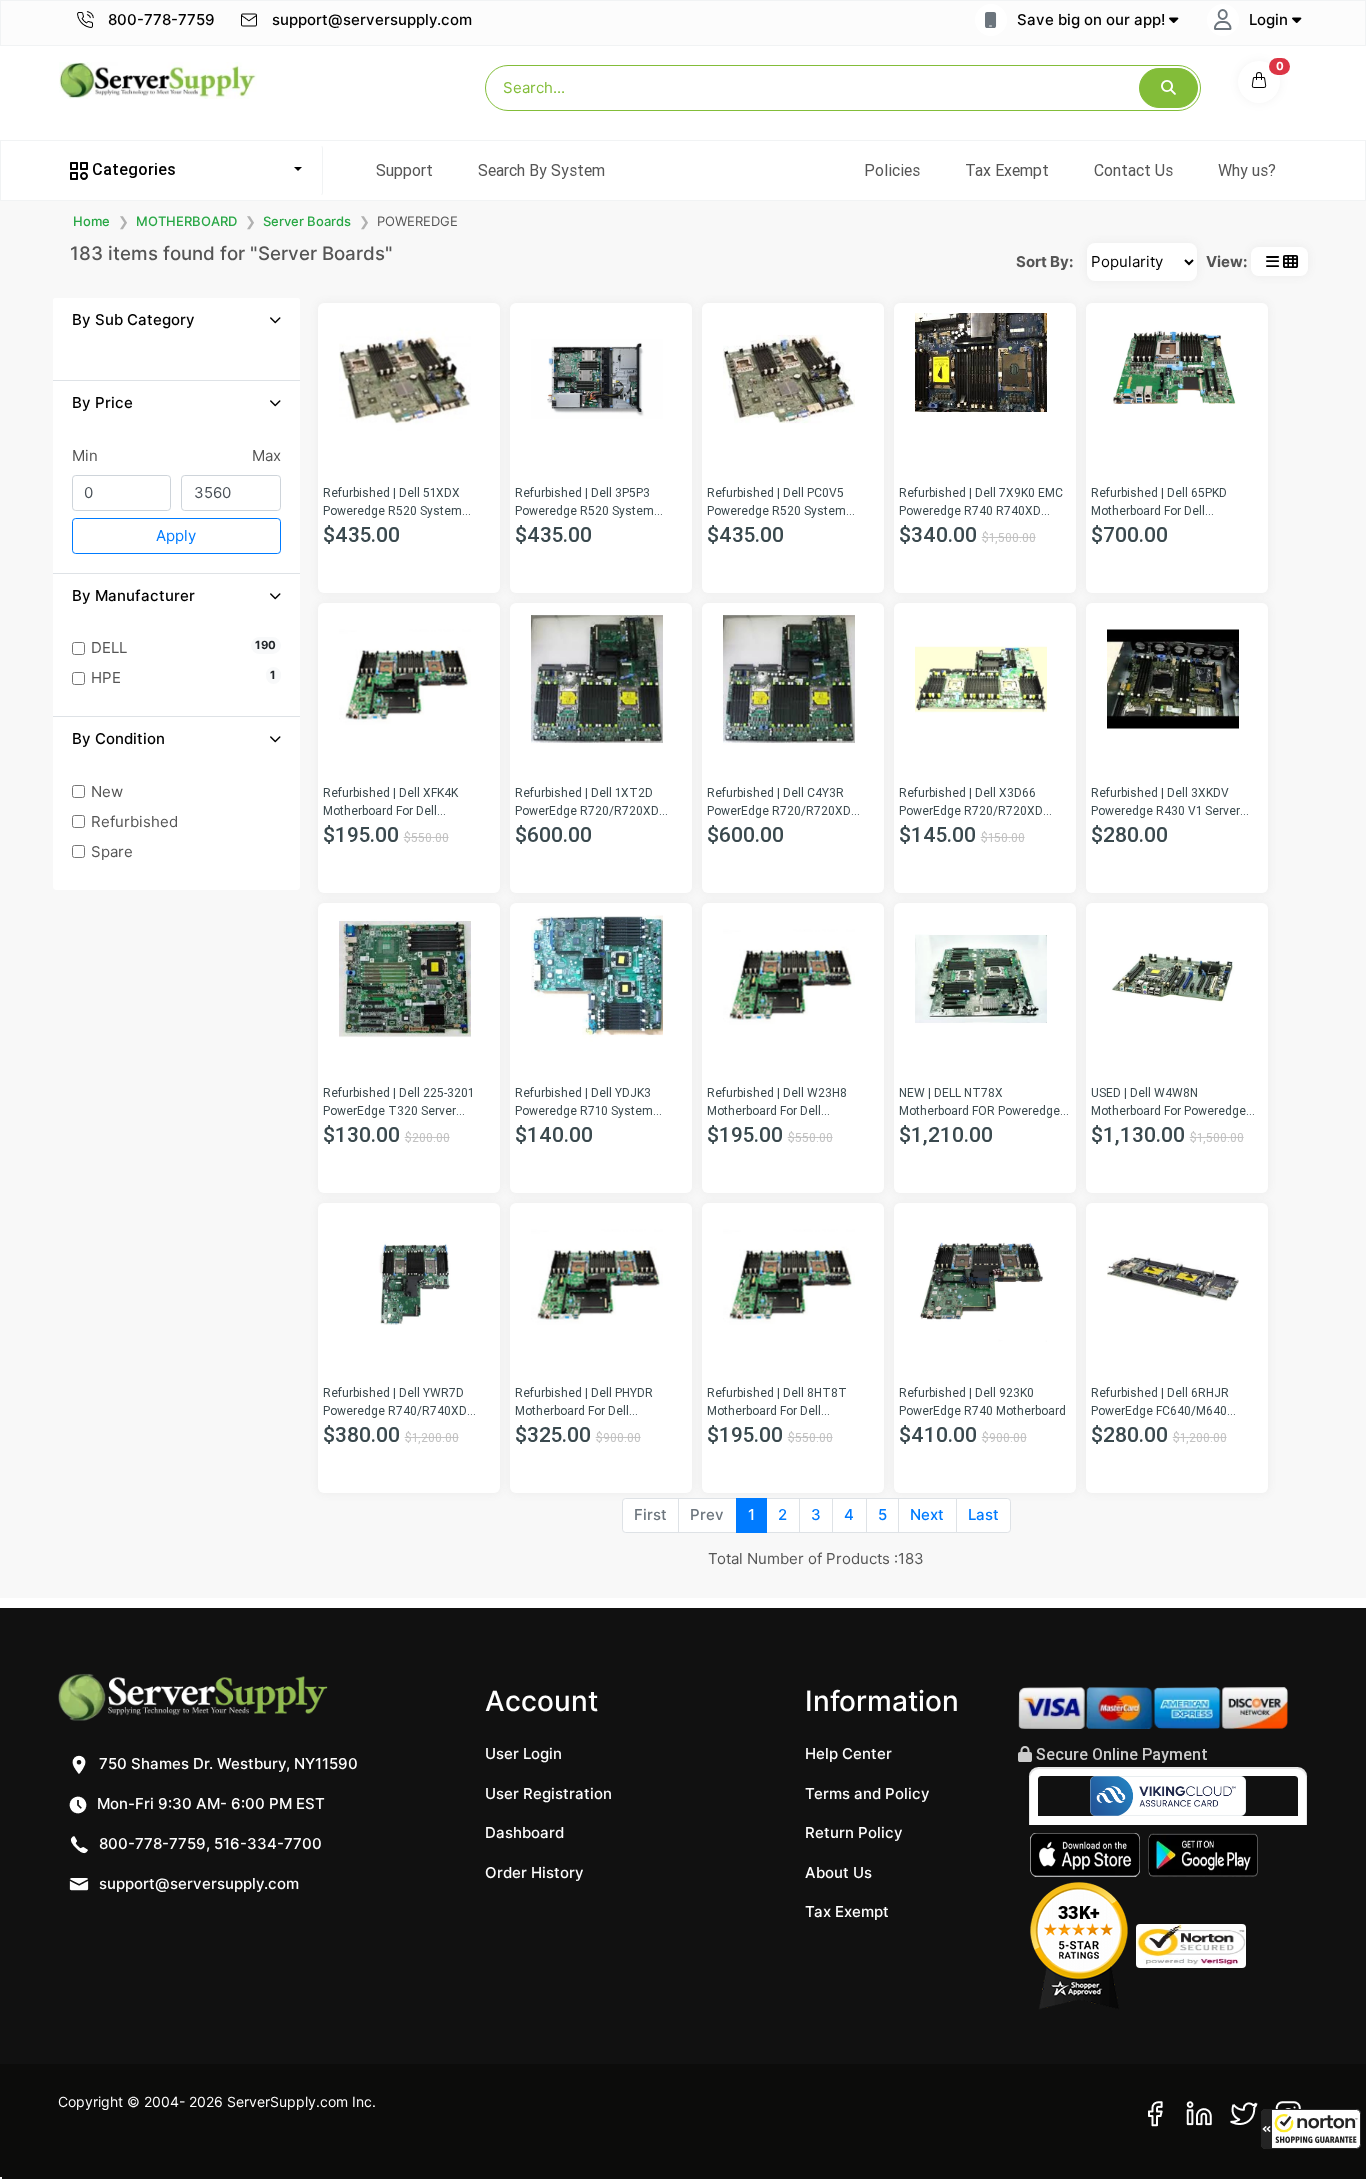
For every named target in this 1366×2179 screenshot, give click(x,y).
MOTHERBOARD (186, 221)
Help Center (848, 1753)
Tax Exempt (1007, 170)
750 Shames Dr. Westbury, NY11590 (226, 1763)
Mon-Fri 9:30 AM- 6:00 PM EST (209, 1803)
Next (927, 1514)
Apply (176, 535)
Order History (534, 1872)
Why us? (1247, 170)
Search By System (541, 170)
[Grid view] (1290, 261)
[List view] (1272, 261)
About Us (838, 1872)
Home (91, 221)
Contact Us (1133, 170)
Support (404, 170)
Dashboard (524, 1832)
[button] (1311, 2129)
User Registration (548, 1793)
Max (266, 455)
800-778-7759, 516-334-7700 (208, 1843)
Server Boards (307, 221)
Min (85, 455)
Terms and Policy (867, 1793)
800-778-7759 (159, 19)
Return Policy (854, 1832)
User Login (523, 1753)
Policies (892, 170)
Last (983, 1514)
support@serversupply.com (372, 19)
